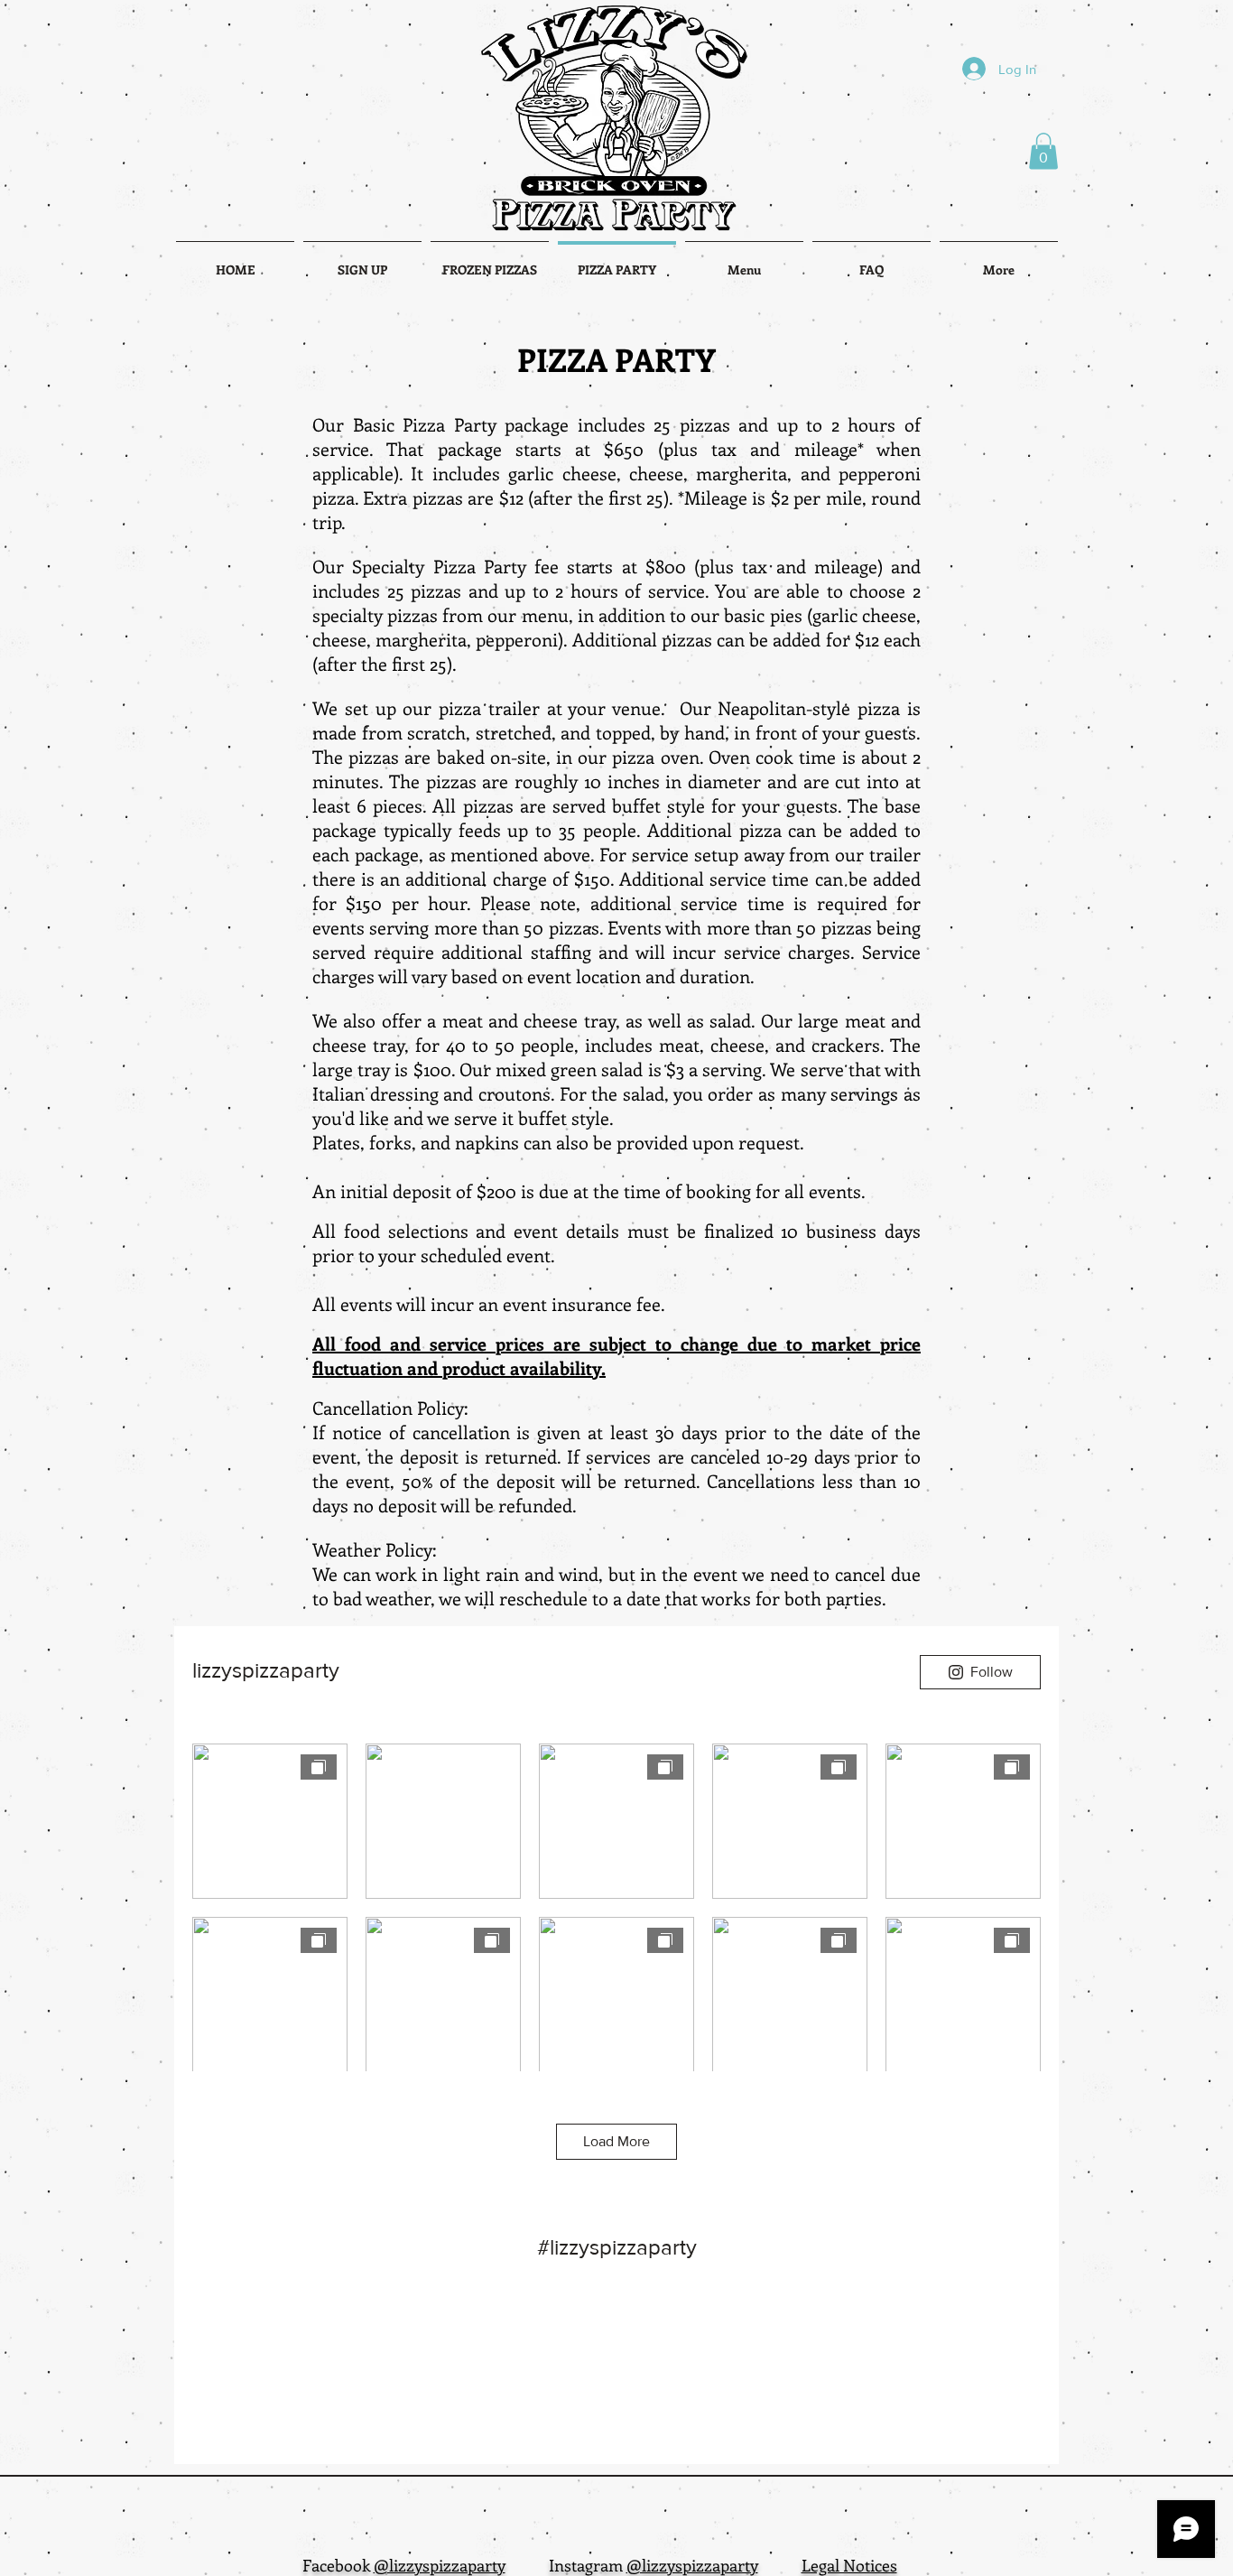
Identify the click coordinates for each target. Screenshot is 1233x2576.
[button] (1043, 151)
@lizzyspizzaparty (440, 2565)
